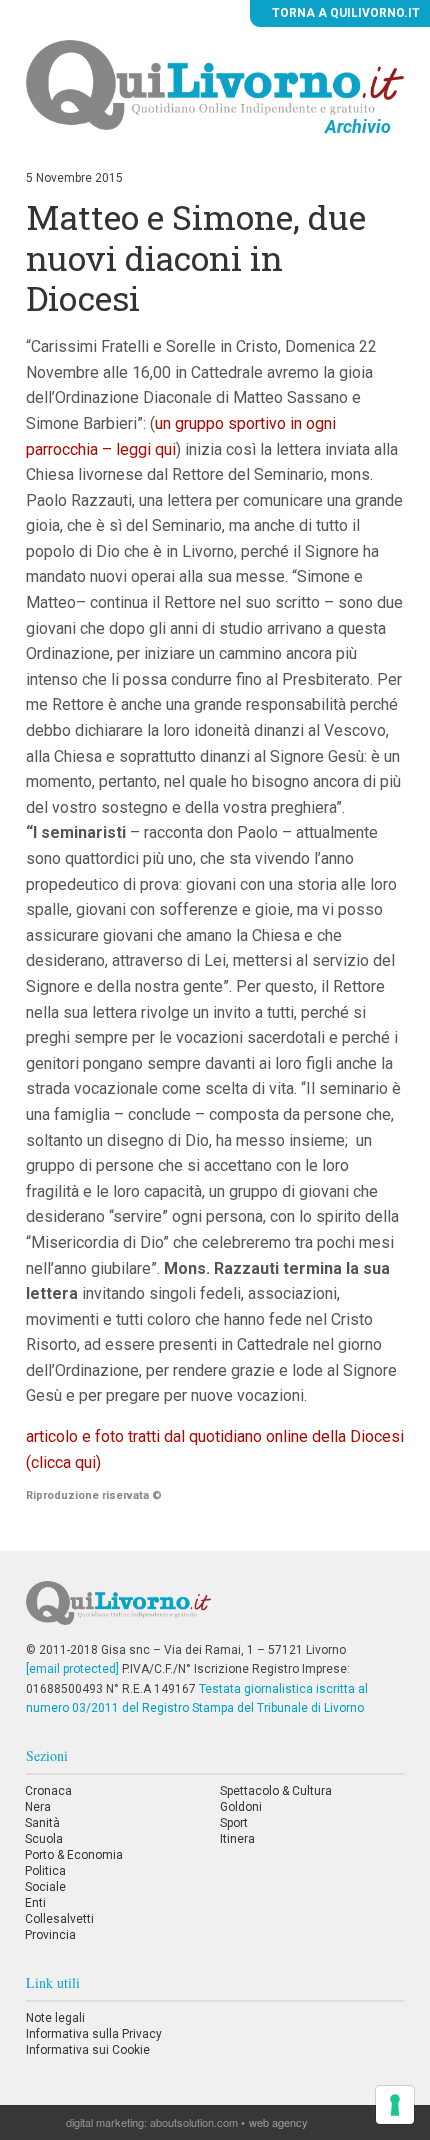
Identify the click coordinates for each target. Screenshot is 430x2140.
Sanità (42, 1823)
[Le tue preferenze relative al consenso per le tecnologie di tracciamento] (395, 2105)
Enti (35, 1903)
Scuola (44, 1839)
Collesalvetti (59, 1919)
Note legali (55, 2018)
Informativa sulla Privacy (94, 2034)
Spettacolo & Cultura (276, 1791)
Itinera (237, 1839)
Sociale (45, 1887)
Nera (38, 1807)
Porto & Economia (74, 1855)
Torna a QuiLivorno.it (344, 13)
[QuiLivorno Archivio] (215, 84)
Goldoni (241, 1807)
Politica (45, 1871)
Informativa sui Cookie (88, 2050)
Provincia (50, 1935)
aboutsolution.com (194, 2122)
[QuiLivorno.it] (215, 1611)
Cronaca (48, 1791)
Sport (234, 1823)
